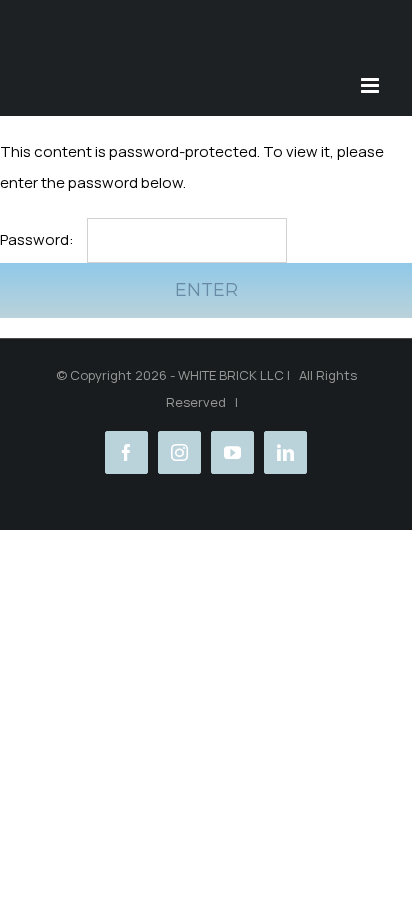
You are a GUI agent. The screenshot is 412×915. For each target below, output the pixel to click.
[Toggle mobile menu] (371, 85)
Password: (38, 239)
